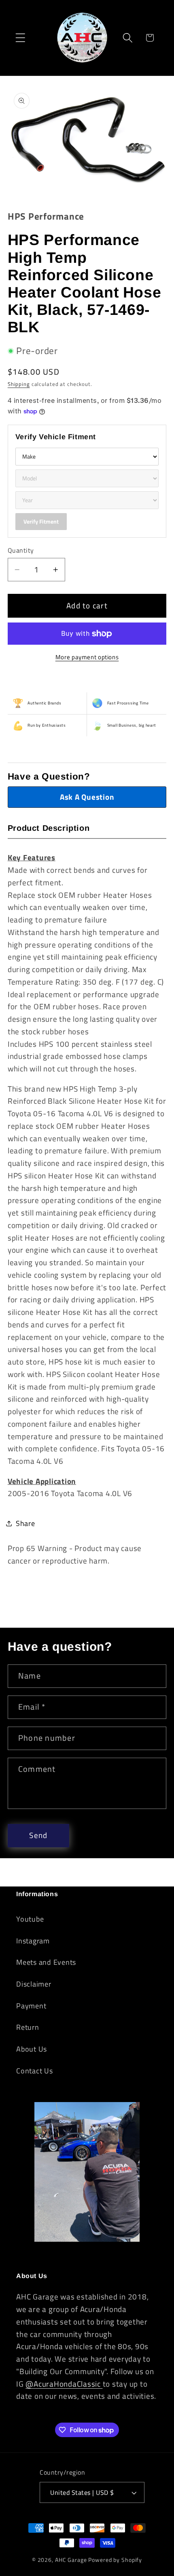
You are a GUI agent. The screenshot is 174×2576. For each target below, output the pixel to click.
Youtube (30, 1919)
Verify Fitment (41, 521)
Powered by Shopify (115, 2560)
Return (28, 2027)
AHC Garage (71, 2560)
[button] (20, 38)
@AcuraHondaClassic (64, 2384)
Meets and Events (46, 1962)
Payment (31, 2006)
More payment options (87, 657)
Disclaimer (34, 1984)
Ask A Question (87, 797)
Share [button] (25, 1523)
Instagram (33, 1941)
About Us (32, 2049)
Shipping (19, 384)
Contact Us (35, 2071)
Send (38, 1835)
